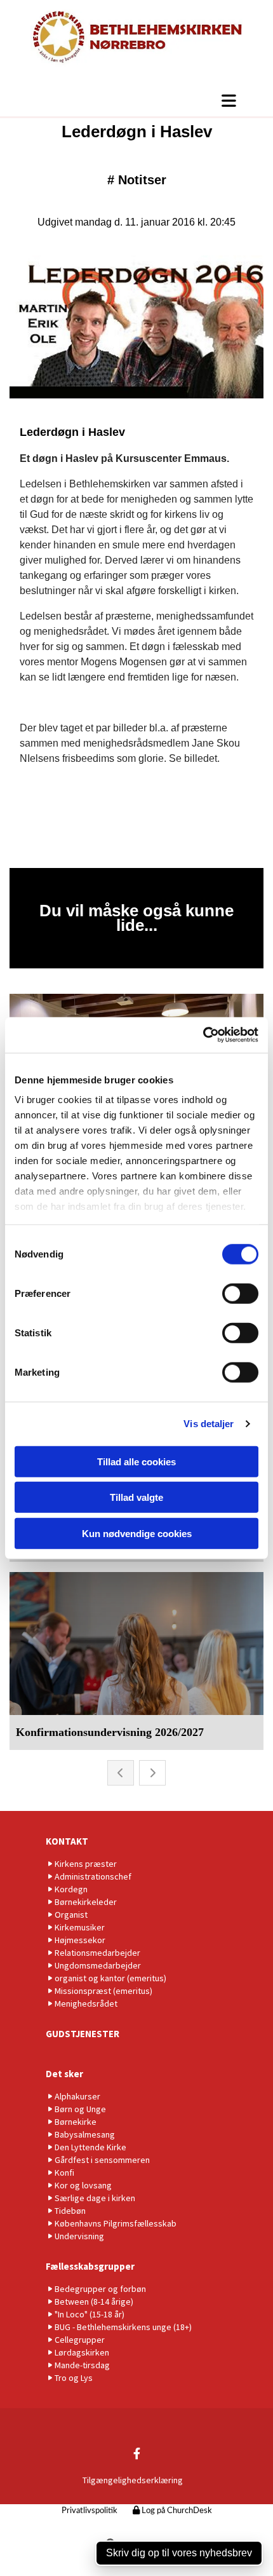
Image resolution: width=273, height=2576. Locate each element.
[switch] (240, 1293)
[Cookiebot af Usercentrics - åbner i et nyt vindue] (203, 1035)
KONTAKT (67, 1841)
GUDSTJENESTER (83, 2034)
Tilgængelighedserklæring (133, 2480)
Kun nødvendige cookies (137, 1533)
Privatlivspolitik (90, 2511)
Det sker (64, 2074)
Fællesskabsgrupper (90, 2266)
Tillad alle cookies (136, 1461)
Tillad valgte (136, 1497)
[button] (136, 100)
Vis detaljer (209, 1424)
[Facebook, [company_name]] (137, 2453)
